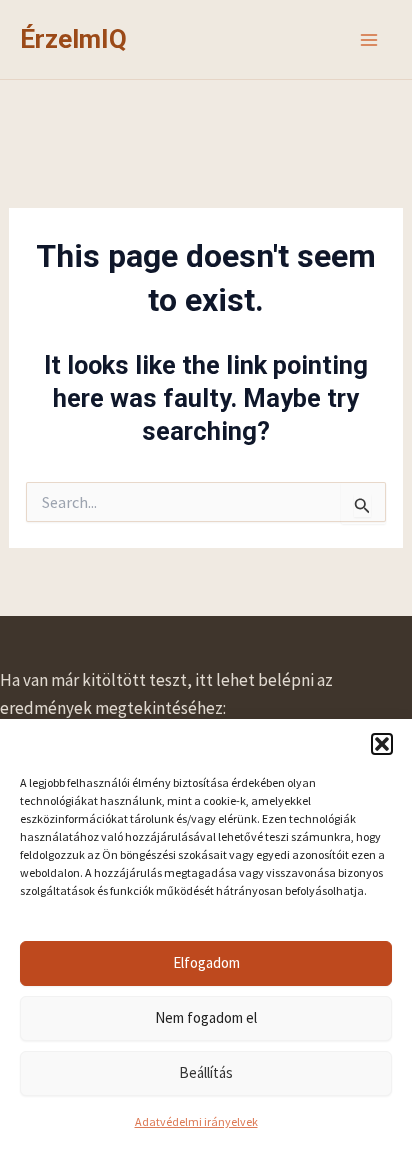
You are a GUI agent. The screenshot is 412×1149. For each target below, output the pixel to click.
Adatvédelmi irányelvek (196, 1121)
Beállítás (206, 1072)
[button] (382, 744)
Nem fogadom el (206, 1017)
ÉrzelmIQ (73, 39)
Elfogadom (206, 962)
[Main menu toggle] (370, 40)
